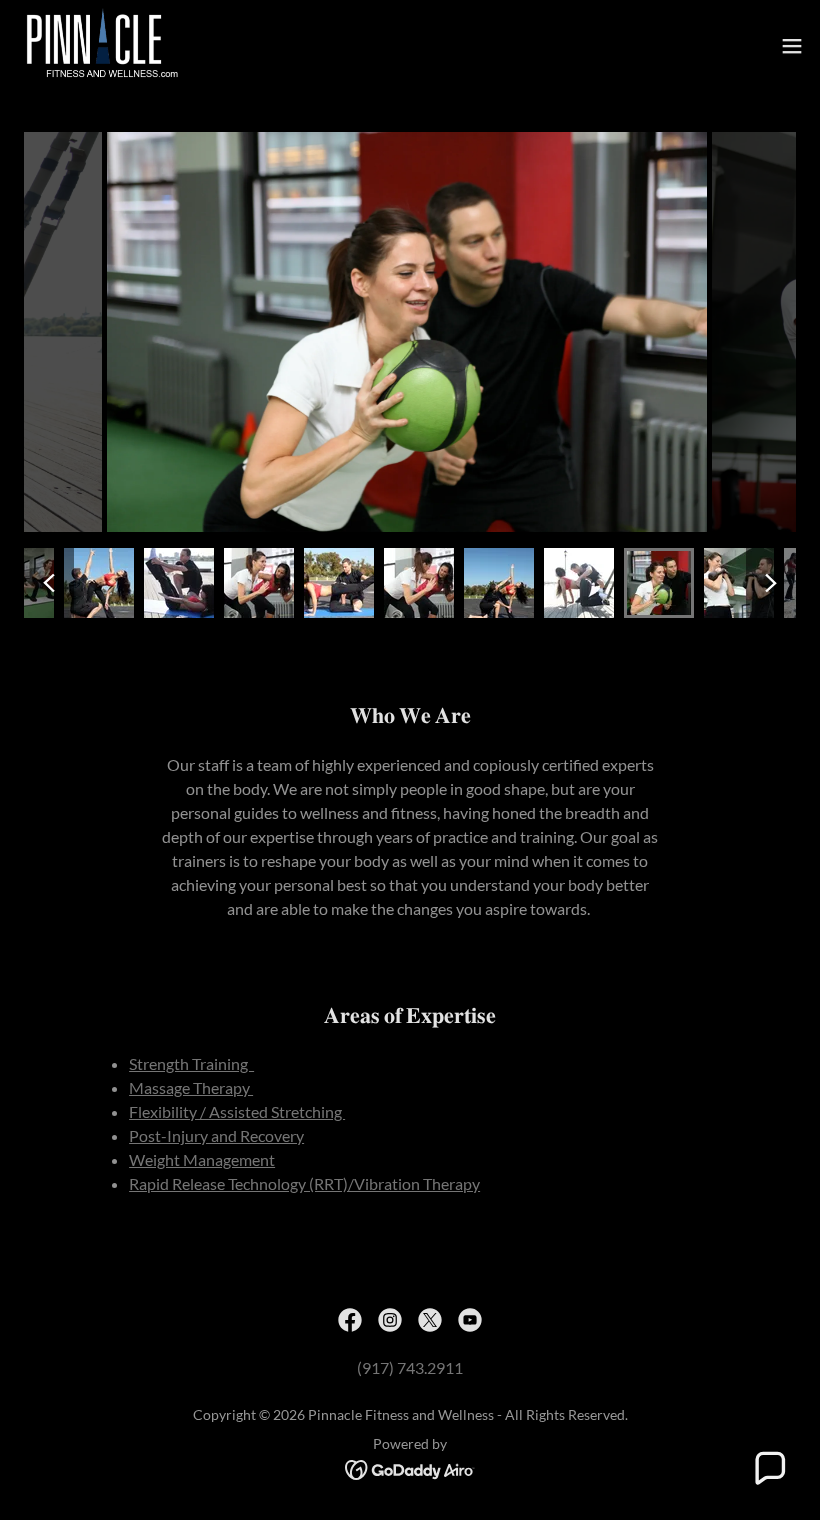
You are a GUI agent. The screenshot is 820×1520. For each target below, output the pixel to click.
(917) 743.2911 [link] (410, 1367)
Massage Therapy (191, 1087)
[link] (99, 46)
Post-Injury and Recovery (216, 1135)
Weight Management (202, 1159)
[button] (792, 46)
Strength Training (191, 1063)
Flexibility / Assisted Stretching (237, 1111)
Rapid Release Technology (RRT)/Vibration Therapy (304, 1183)
